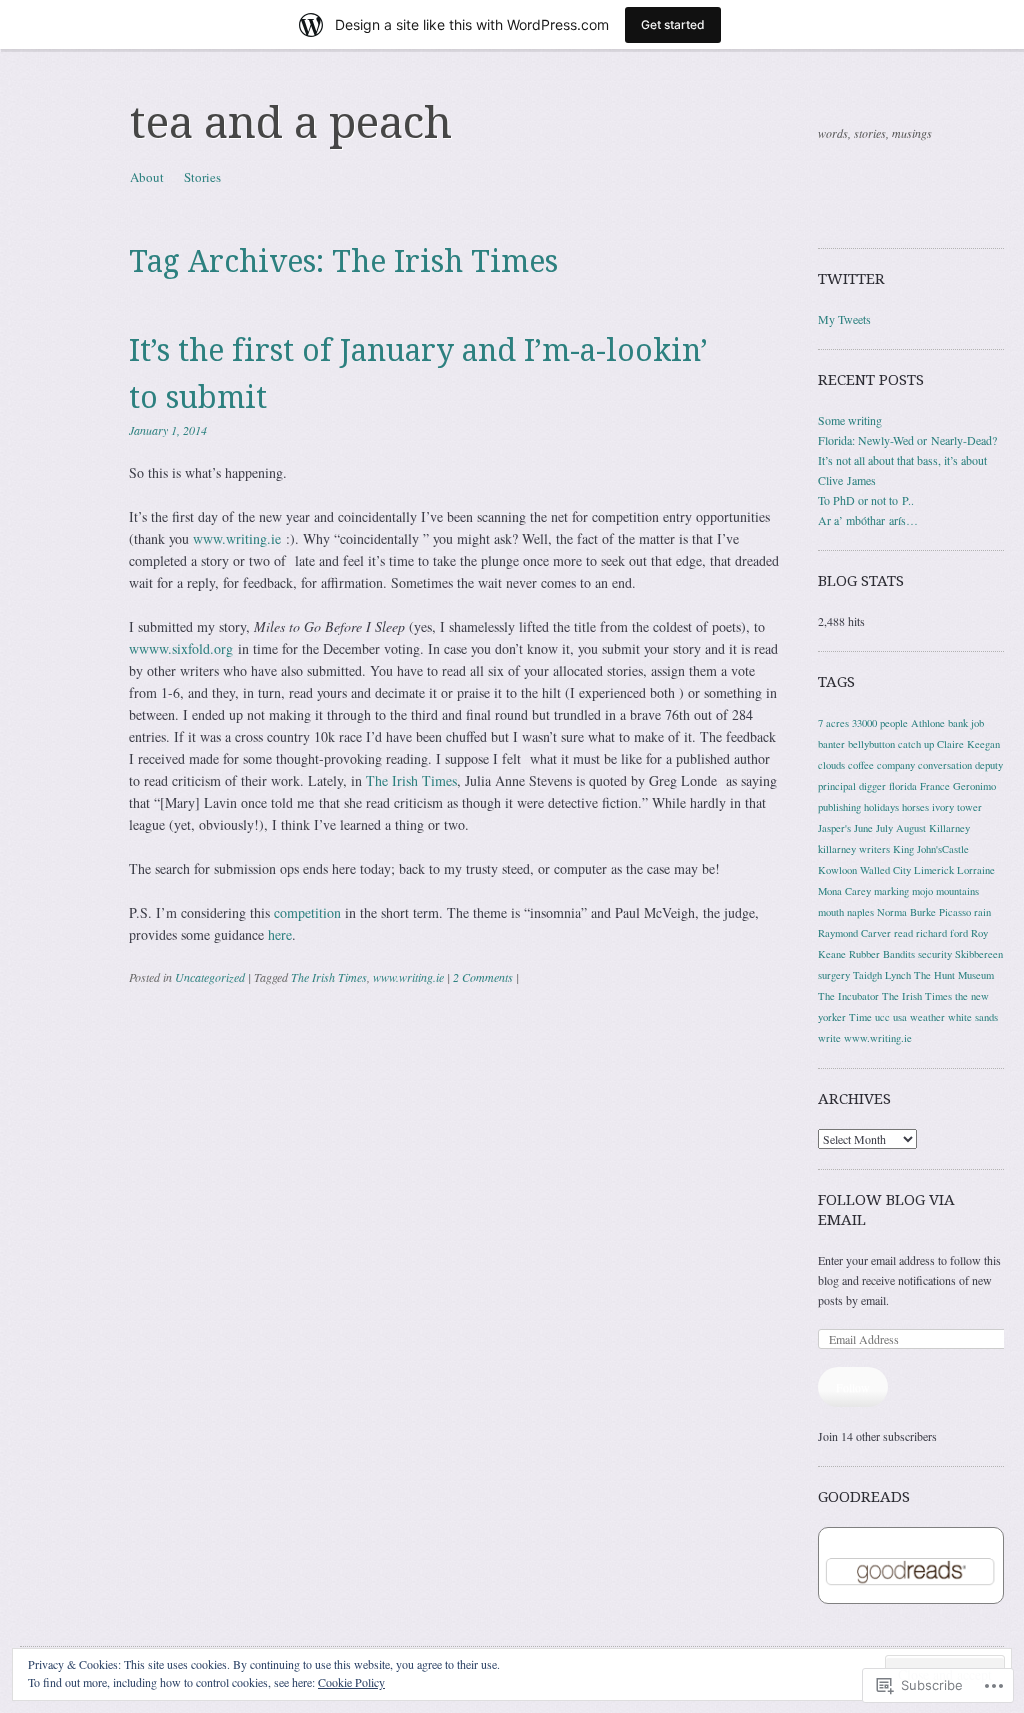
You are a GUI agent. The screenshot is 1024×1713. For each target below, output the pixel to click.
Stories (202, 177)
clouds (831, 765)
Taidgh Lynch (882, 975)
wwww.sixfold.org (181, 648)
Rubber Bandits (882, 954)
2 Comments (483, 977)
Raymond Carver (854, 933)
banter (831, 744)
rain (982, 912)
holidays (881, 807)
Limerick (934, 870)
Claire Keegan (968, 744)
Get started (673, 24)
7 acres (833, 723)
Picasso (955, 912)
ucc (882, 1017)
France (935, 786)
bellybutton (871, 744)
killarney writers (854, 849)
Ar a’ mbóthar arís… (868, 520)
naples (860, 912)
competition (307, 912)
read (903, 933)
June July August (890, 828)
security (935, 954)
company (896, 765)
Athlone (928, 723)
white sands (973, 1017)
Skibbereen (979, 954)
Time (860, 1017)
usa (900, 1017)
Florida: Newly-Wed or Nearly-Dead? (907, 440)
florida (903, 786)
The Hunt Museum (954, 975)
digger (872, 786)
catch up (916, 744)
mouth (831, 912)
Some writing (850, 420)
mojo (922, 891)
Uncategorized (210, 977)
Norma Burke (906, 912)
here (280, 934)
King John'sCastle (931, 849)
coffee (861, 765)
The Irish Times (411, 780)
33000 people (880, 723)
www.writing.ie (237, 538)
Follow (853, 1387)
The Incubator (848, 996)
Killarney (949, 828)
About (147, 177)
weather (927, 1017)
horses (915, 807)
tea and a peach (291, 123)
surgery (834, 975)
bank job (966, 723)
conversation (945, 765)
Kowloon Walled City (864, 870)
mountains (957, 891)
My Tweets (844, 319)
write (829, 1038)
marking (891, 891)
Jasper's (834, 828)
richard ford (942, 933)
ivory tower (957, 807)
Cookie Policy (351, 1682)
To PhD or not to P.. (866, 500)
